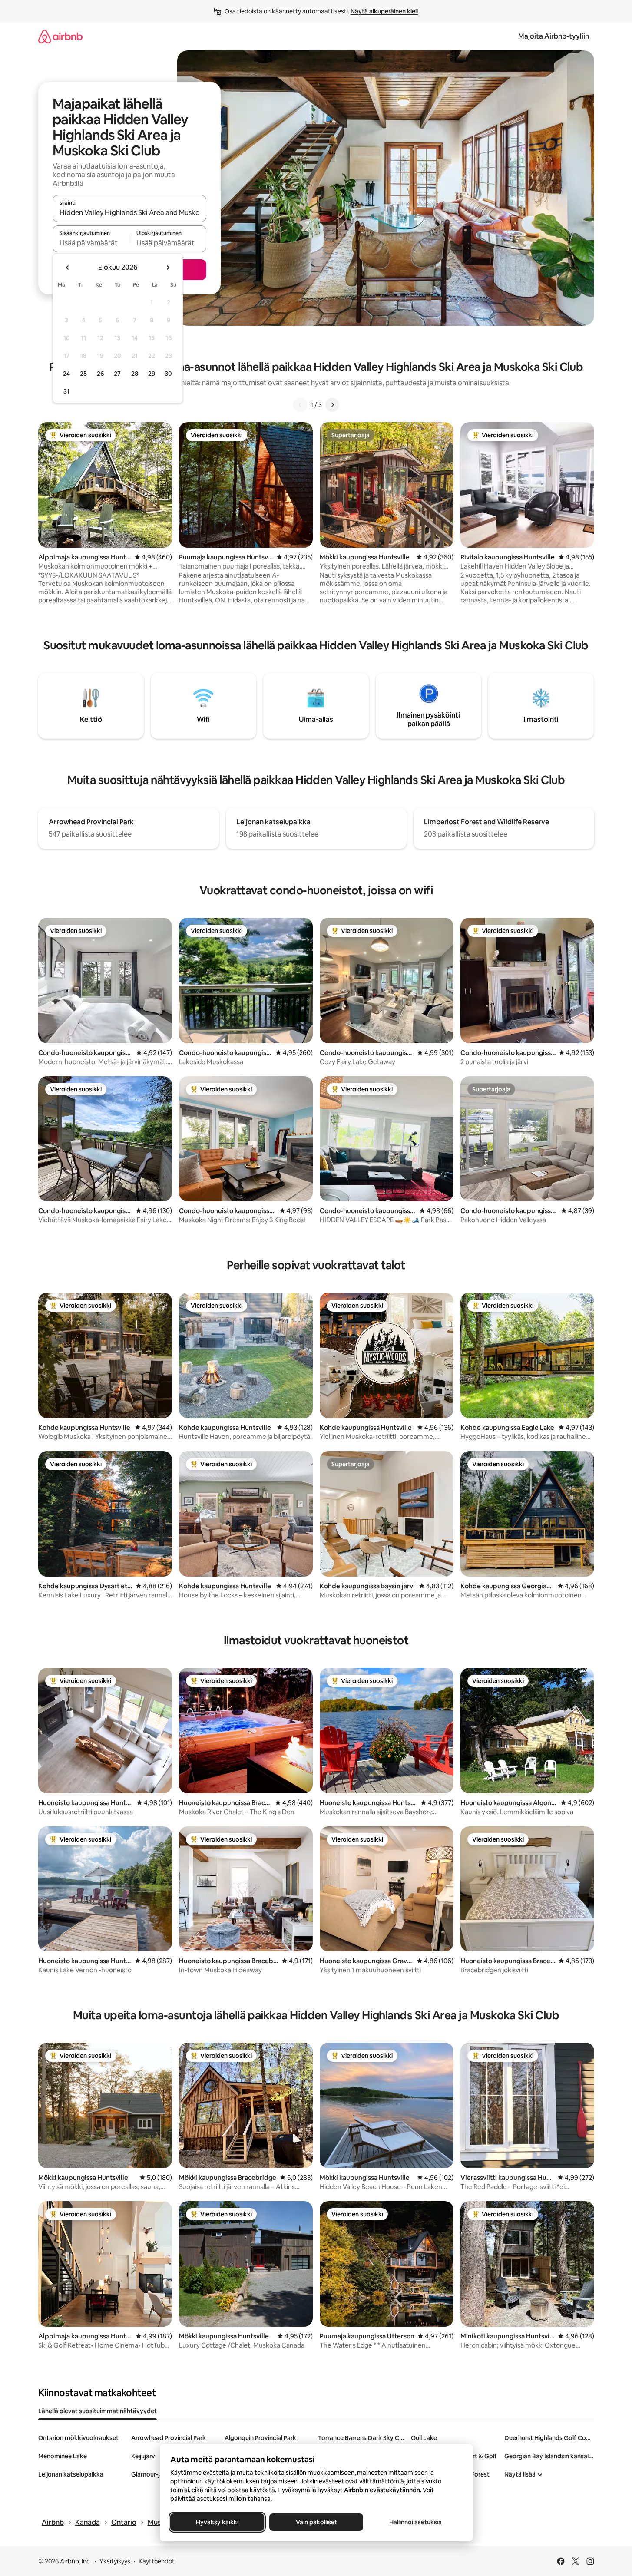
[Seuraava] (332, 405)
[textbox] (91, 243)
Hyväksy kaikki (217, 2522)
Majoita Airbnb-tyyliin (554, 36)
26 (100, 374)
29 (152, 374)
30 (168, 374)
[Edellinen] (300, 405)
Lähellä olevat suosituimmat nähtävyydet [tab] (98, 2411)
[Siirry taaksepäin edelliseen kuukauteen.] (68, 268)
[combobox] (129, 212)
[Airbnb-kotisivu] (60, 36)
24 (66, 374)
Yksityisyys (115, 2561)
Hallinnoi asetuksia (415, 2522)
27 (117, 374)
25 (83, 374)
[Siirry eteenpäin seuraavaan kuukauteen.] (168, 268)
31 (66, 391)
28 (135, 374)
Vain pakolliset (316, 2522)
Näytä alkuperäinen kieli (384, 11)
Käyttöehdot (157, 2561)
